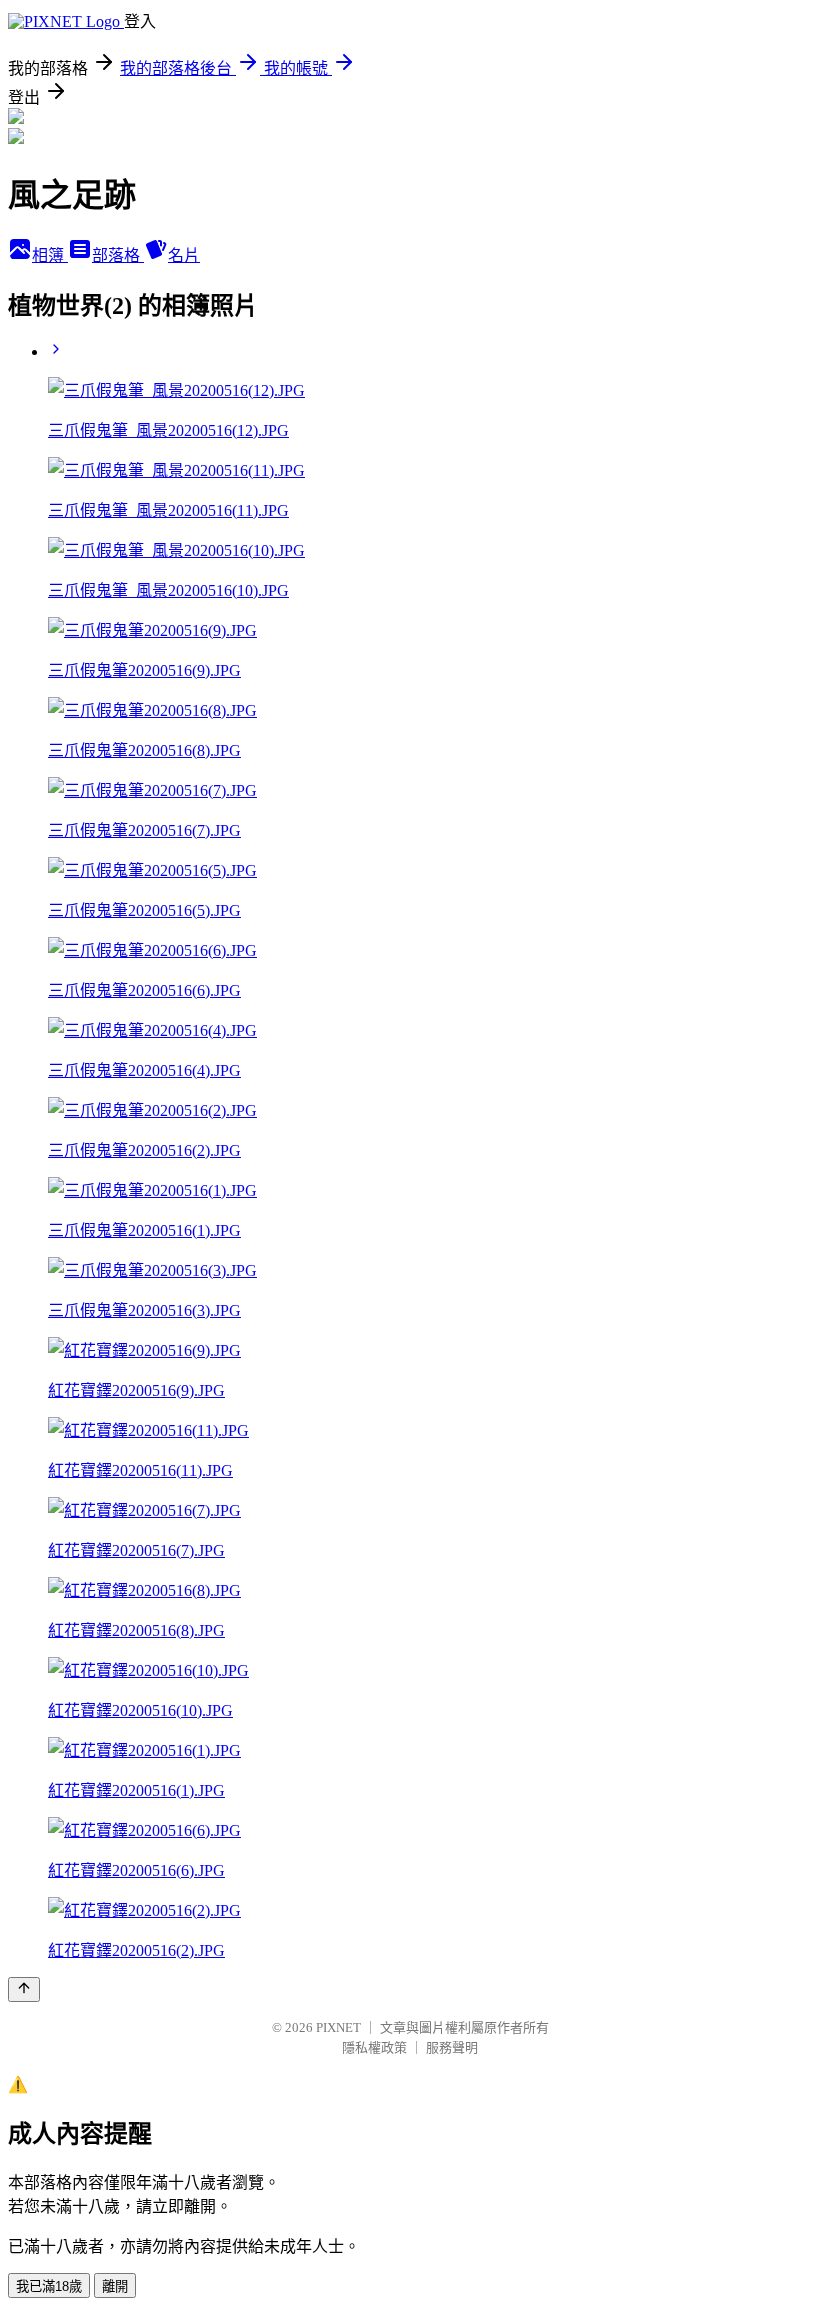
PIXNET (338, 2027)
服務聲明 (452, 2047)
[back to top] (24, 1989)
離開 (115, 2286)
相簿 (50, 255)
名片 (184, 255)
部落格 (118, 255)
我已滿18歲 (49, 2286)
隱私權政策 (374, 2047)
